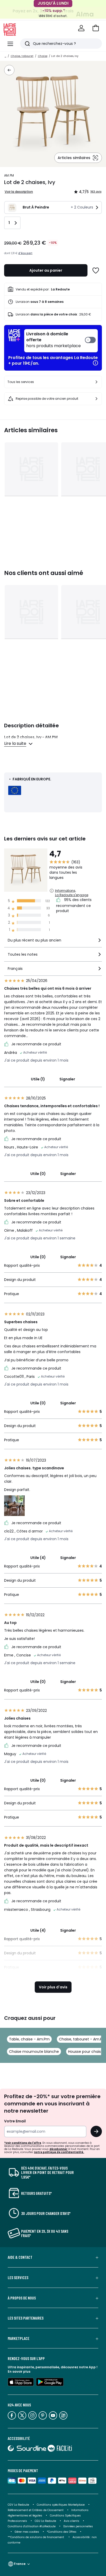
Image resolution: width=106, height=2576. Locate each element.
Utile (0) (38, 1174)
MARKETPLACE (19, 2338)
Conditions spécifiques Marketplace (61, 2505)
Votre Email (15, 2121)
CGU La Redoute (45, 2521)
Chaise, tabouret (22, 56)
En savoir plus (19, 2371)
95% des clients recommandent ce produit (74, 905)
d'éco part (25, 253)
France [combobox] (20, 2564)
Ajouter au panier (46, 270)
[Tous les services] (96, 382)
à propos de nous (22, 2298)
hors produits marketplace (54, 340)
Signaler (67, 1079)
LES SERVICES (18, 2278)
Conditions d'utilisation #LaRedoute (32, 2526)
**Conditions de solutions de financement (36, 2537)
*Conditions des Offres (62, 2532)
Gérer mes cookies (27, 2532)
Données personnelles (78, 2526)
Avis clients (72, 2521)
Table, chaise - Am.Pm (29, 2039)
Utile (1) (38, 1079)
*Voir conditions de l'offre (23, 2143)
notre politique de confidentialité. (59, 2152)
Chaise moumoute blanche (34, 2052)
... (5, 56)
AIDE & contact (20, 2257)
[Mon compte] (81, 28)
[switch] (61, 341)
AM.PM (9, 175)
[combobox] (53, 942)
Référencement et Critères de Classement (36, 2510)
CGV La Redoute (18, 2505)
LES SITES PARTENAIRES (26, 2318)
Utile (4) (38, 1558)
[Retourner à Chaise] (9, 70)
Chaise (43, 56)
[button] (96, 28)
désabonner (58, 2149)
